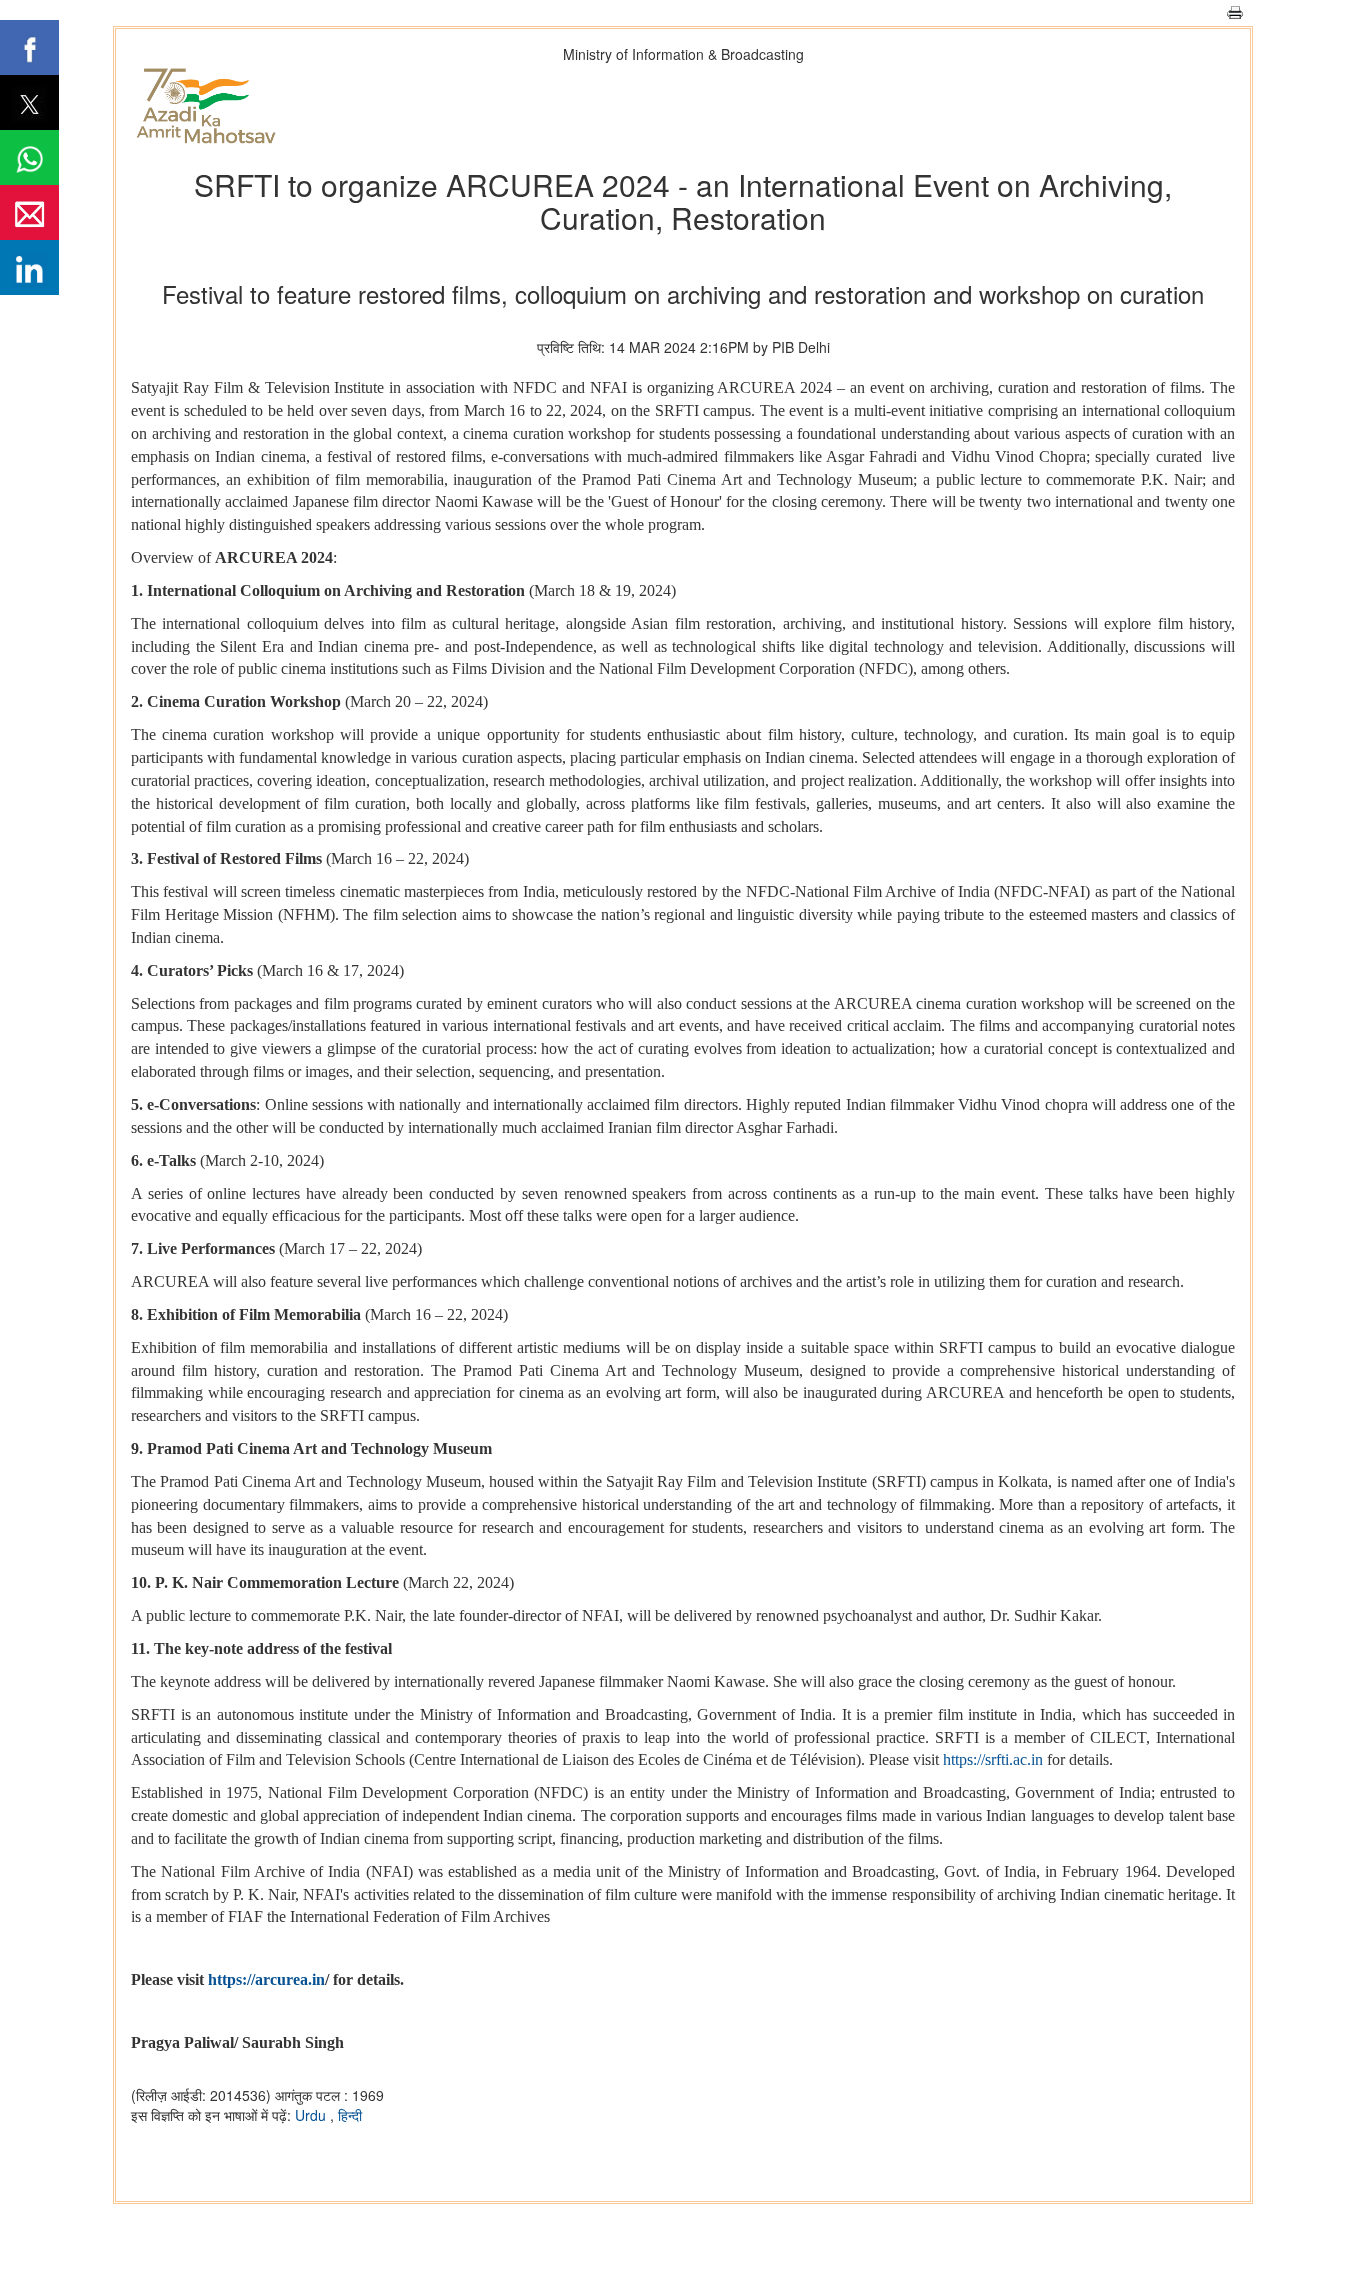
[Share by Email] (29, 212)
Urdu (312, 2115)
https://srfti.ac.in (993, 1759)
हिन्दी (350, 2115)
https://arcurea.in (266, 1979)
